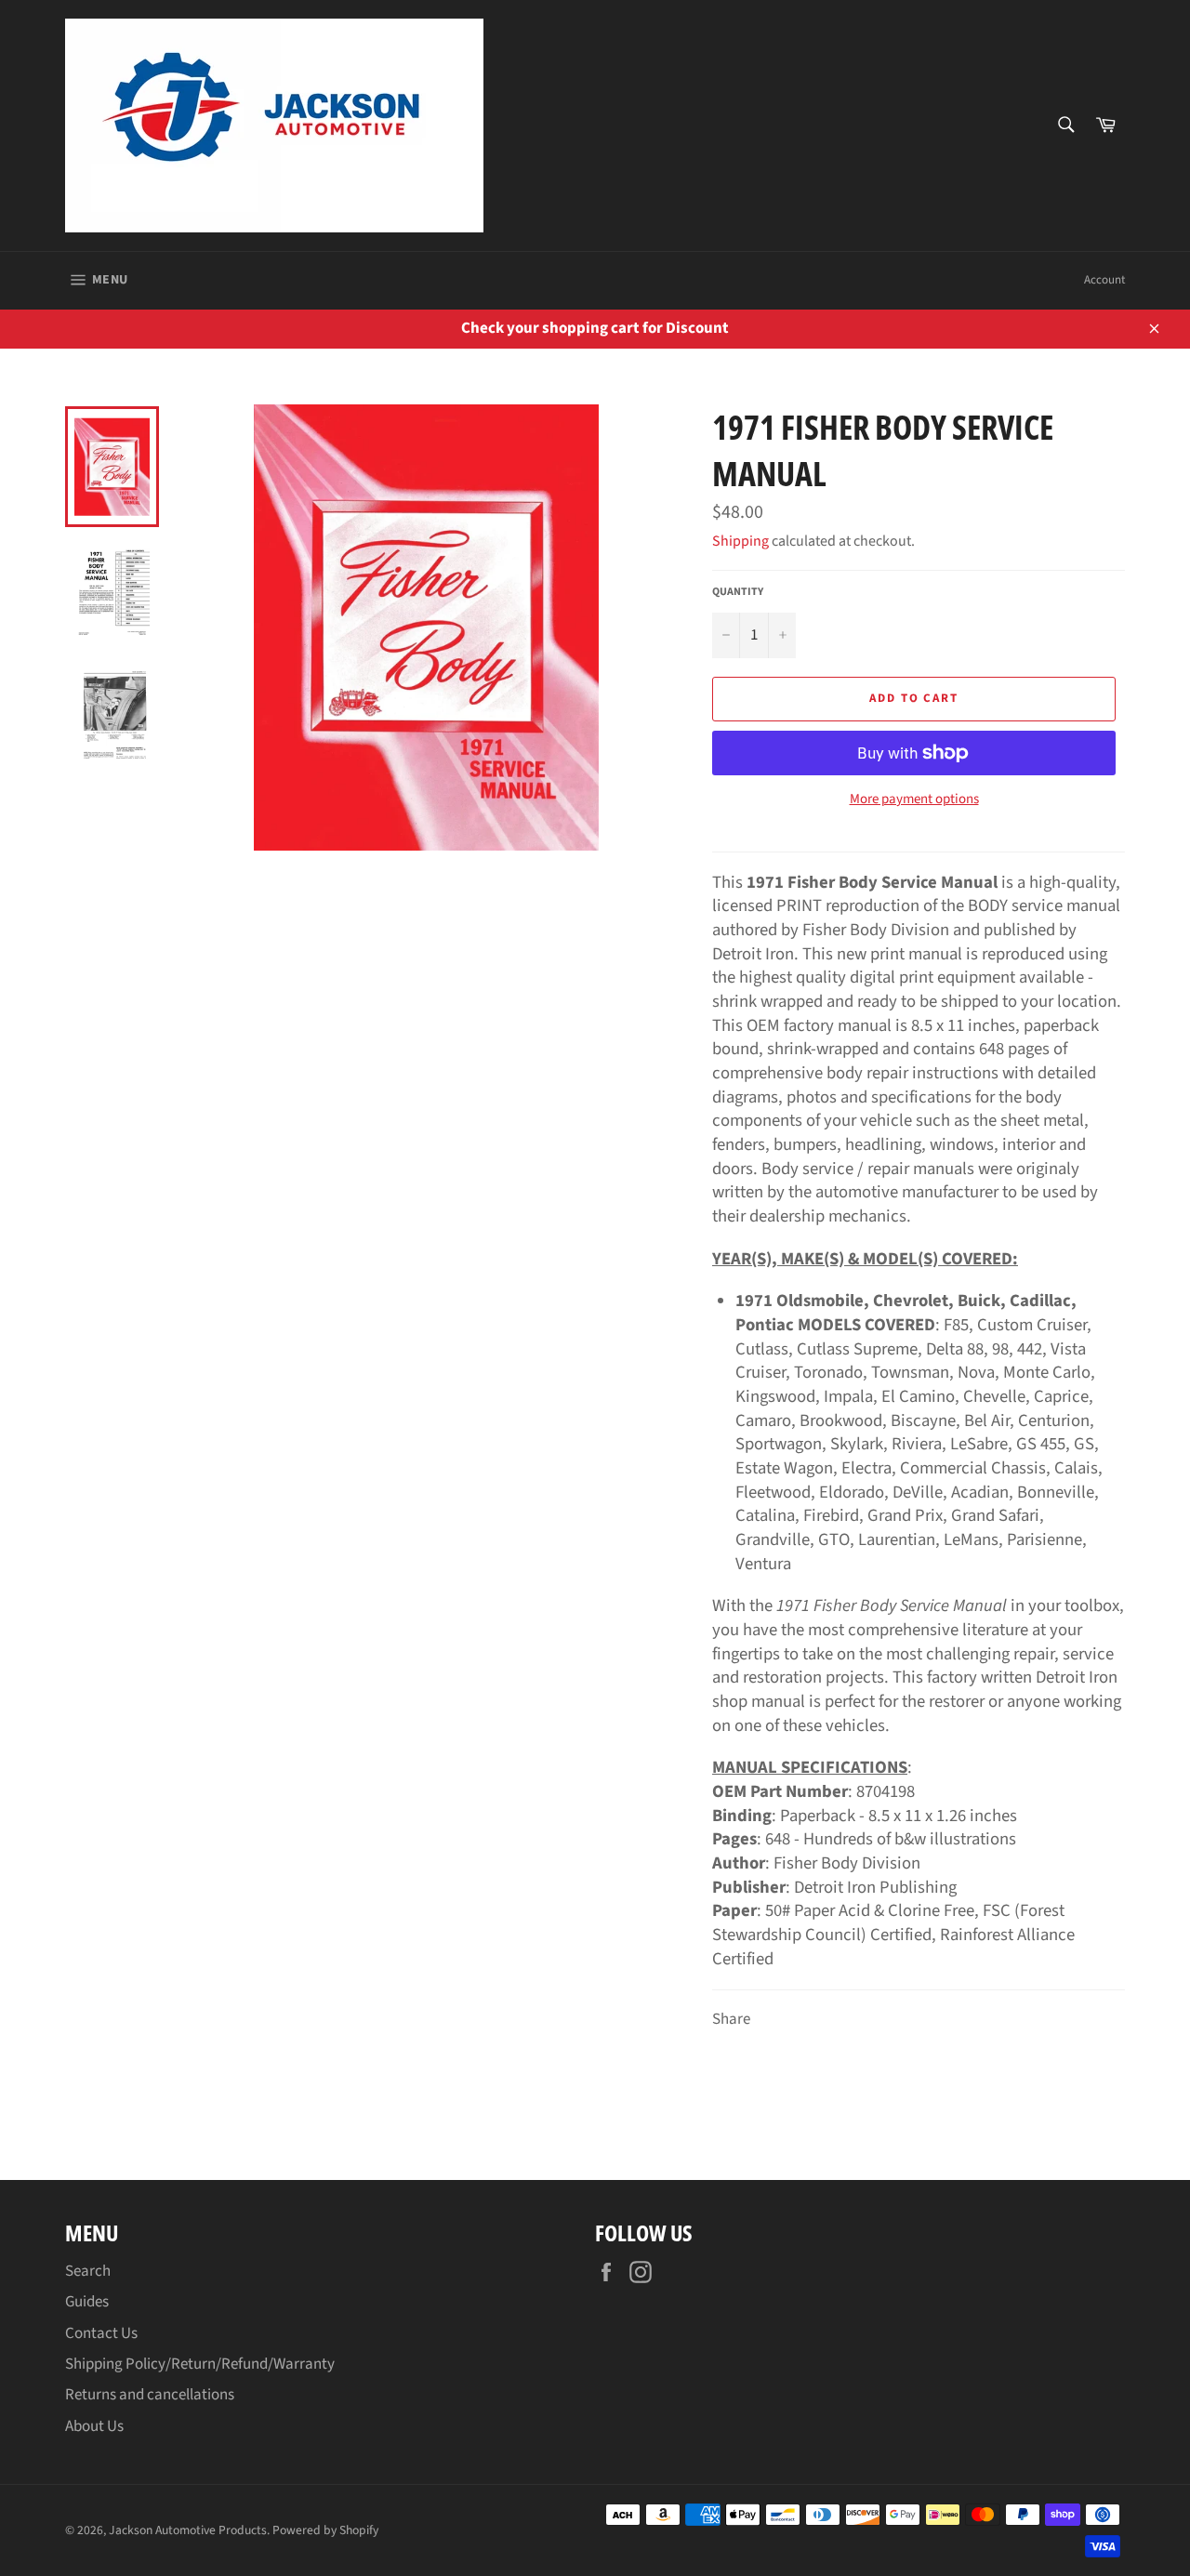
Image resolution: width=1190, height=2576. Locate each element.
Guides (87, 2302)
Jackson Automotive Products (188, 2530)
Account (1104, 280)
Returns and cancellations (150, 2395)
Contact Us (101, 2333)
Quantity (738, 592)
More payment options (914, 799)
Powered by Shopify (325, 2530)
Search (88, 2271)
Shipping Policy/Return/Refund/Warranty (200, 2364)
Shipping (740, 541)
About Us (94, 2426)
